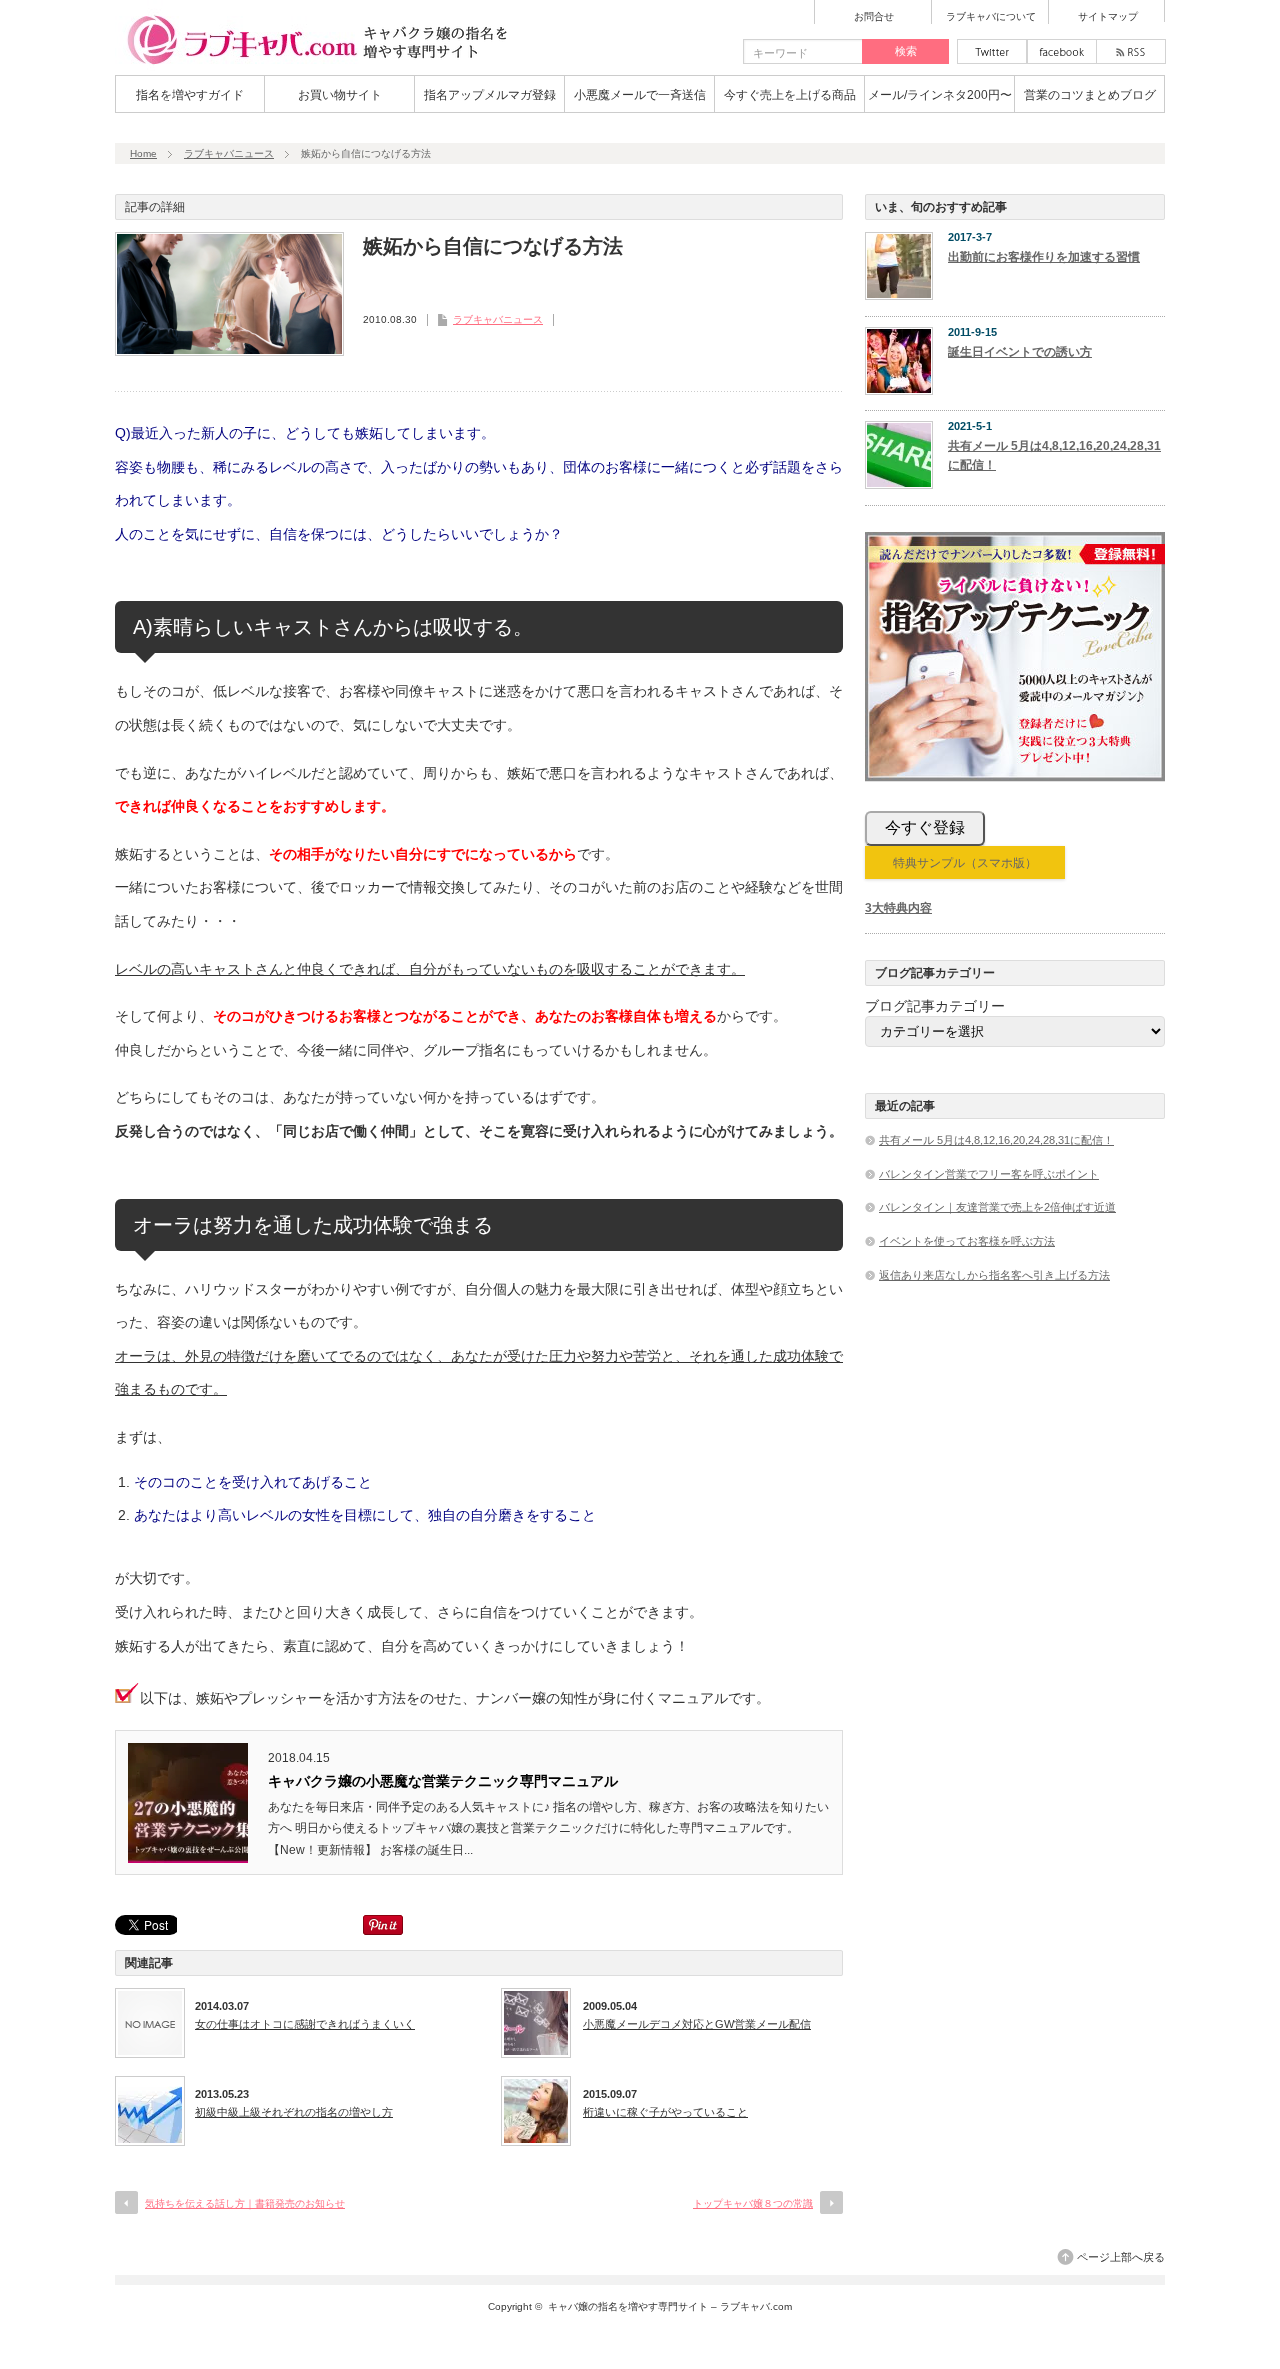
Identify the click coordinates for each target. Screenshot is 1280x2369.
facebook (1062, 51)
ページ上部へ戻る (1121, 2257)
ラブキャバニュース (229, 153)
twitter (992, 51)
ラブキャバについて (991, 17)
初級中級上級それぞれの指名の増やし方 (294, 2112)
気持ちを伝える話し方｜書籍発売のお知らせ (245, 2203)
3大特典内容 (898, 908)
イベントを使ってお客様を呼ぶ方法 (967, 1241)
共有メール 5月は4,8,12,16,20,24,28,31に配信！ (1054, 455)
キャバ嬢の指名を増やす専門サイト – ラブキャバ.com (670, 2306)
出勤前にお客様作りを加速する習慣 (1044, 257)
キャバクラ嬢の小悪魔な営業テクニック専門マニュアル (443, 1781)
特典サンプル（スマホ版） (965, 863)
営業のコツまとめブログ (1090, 95)
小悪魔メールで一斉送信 (640, 95)
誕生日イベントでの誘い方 (1020, 352)
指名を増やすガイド (190, 95)
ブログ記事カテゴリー (935, 1006)
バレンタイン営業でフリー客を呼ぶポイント (989, 1174)
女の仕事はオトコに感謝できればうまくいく (305, 2024)
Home (143, 153)
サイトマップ (1108, 17)
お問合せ (874, 17)
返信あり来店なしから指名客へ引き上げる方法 (994, 1275)
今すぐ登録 (925, 827)
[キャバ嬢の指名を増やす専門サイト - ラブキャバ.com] (315, 64)
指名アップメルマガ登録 (490, 95)
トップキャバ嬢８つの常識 (753, 2203)
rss (1131, 51)
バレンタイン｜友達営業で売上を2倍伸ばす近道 (997, 1207)
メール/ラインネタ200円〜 (940, 95)
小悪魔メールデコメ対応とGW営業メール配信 (697, 2024)
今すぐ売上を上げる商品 (790, 95)
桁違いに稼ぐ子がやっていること (665, 2112)
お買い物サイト (340, 95)
